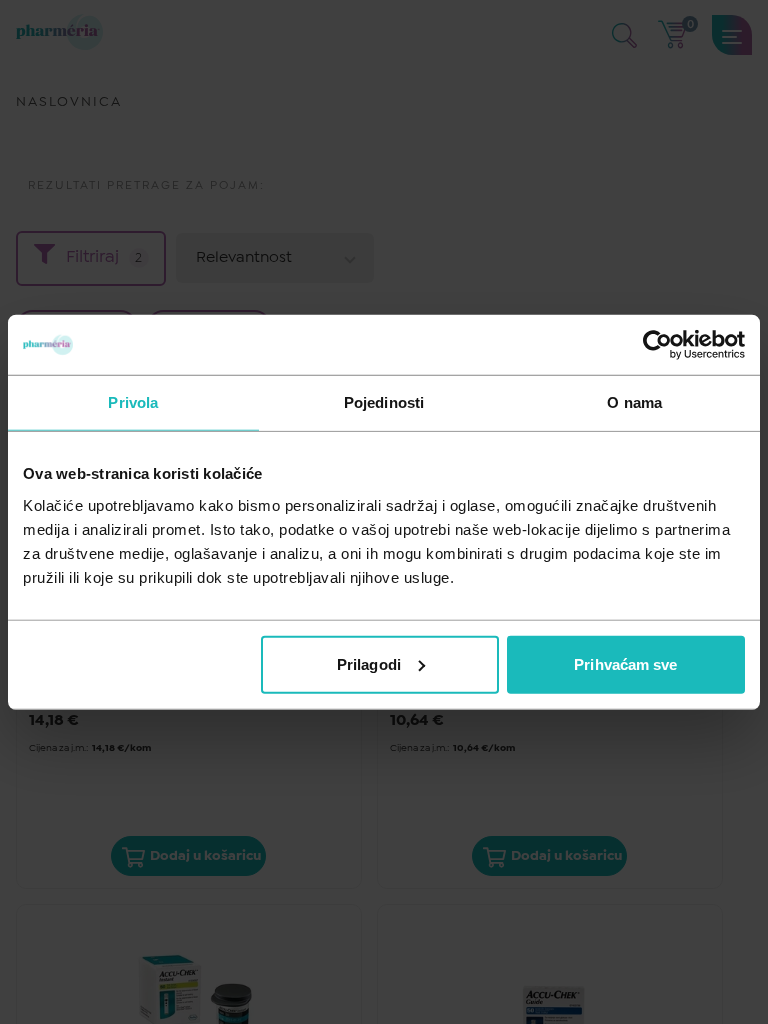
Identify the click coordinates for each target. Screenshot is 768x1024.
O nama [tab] (634, 402)
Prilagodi (369, 663)
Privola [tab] (133, 402)
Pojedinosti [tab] (384, 402)
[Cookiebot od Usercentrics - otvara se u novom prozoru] (657, 345)
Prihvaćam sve (625, 663)
